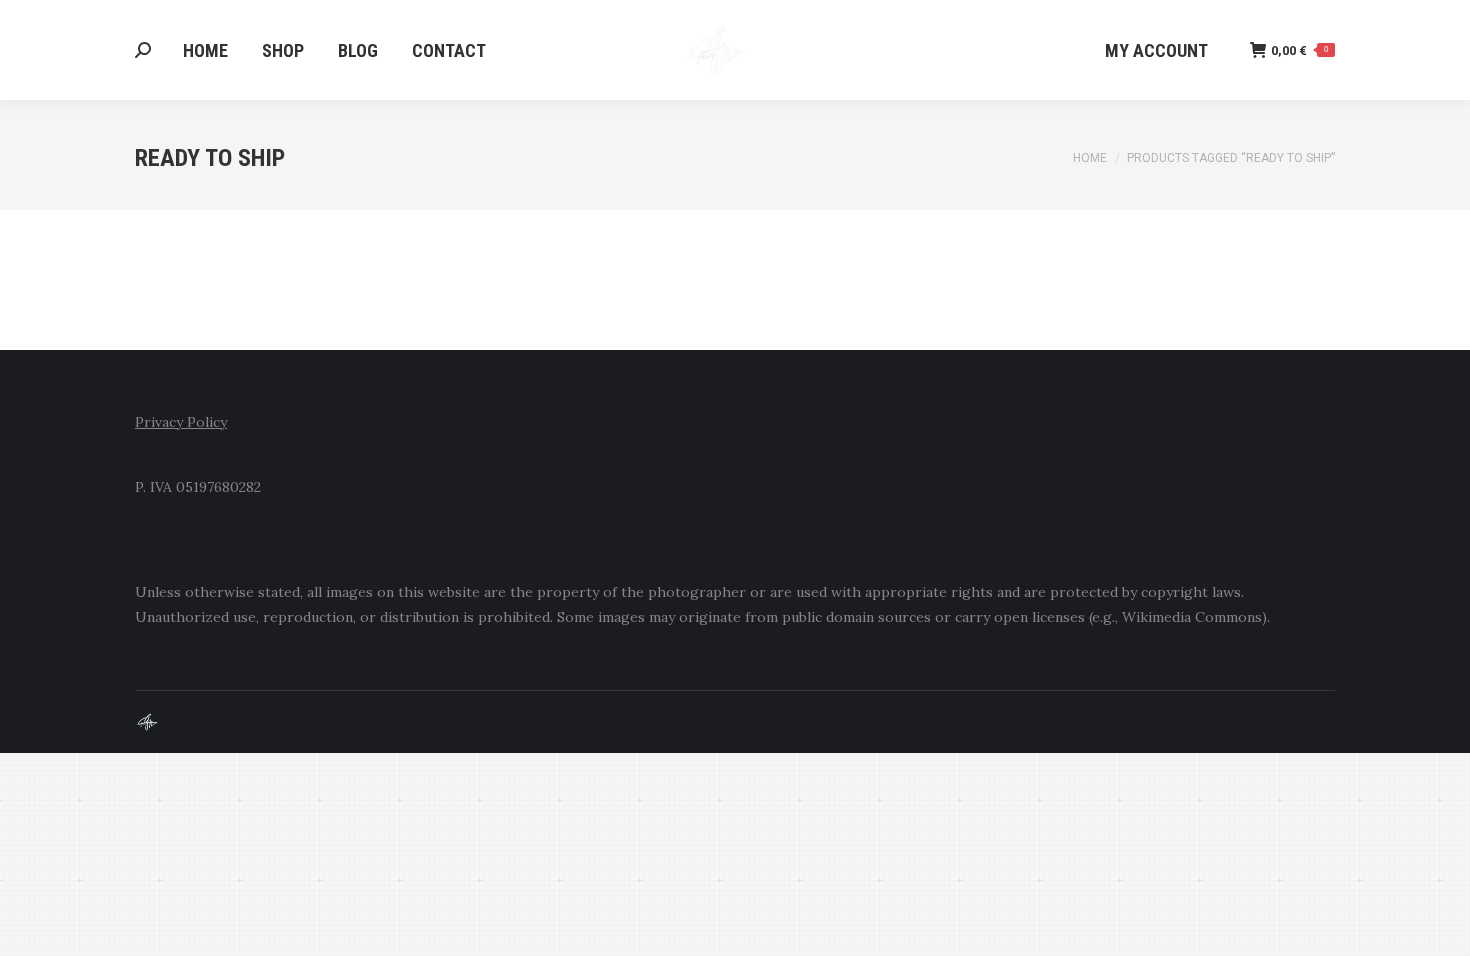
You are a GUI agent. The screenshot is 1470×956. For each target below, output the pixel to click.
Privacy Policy (181, 422)
